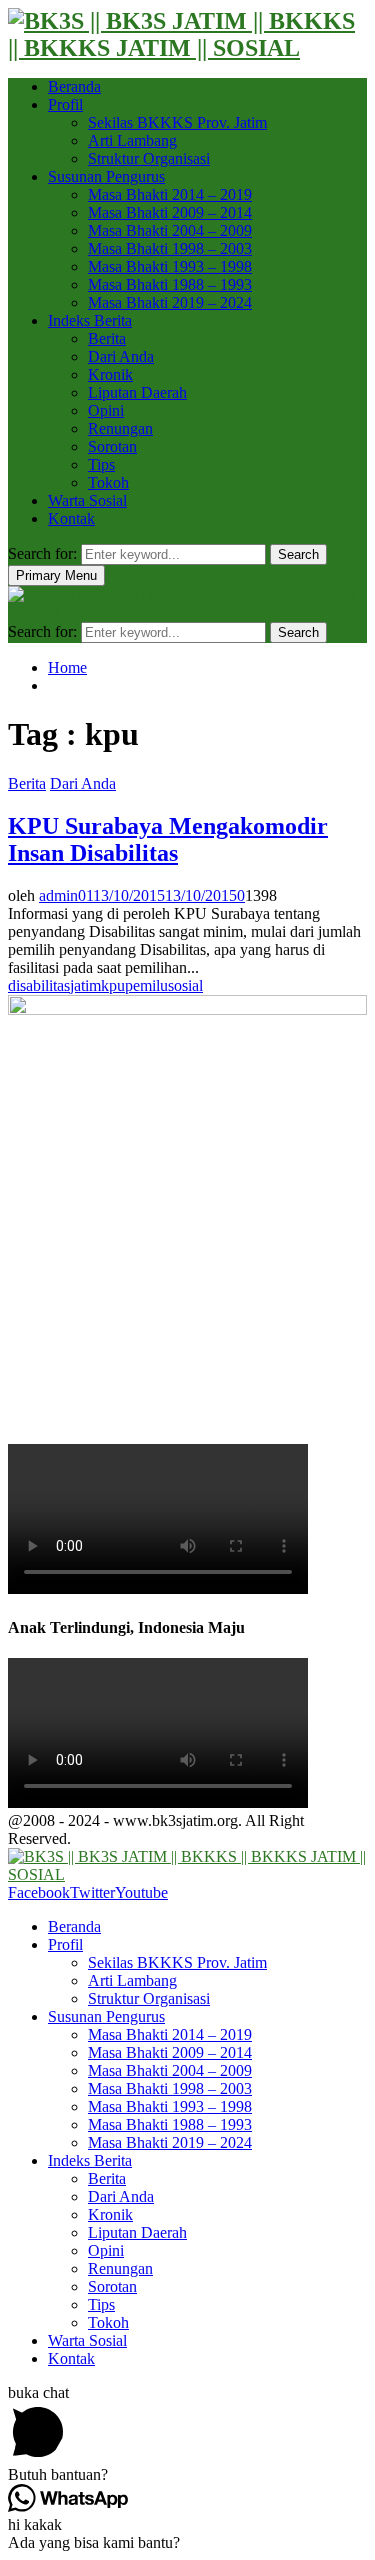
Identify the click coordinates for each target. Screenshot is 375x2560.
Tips (101, 464)
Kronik (110, 374)
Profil (65, 104)
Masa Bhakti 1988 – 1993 (170, 284)
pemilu (146, 985)
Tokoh (108, 482)
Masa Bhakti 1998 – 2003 (170, 248)
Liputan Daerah (137, 392)
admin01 (66, 895)
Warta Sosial (87, 500)
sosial (185, 985)
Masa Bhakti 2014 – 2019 (170, 194)
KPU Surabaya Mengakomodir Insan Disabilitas (168, 839)
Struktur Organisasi (149, 158)
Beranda (74, 86)
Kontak (71, 518)
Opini (106, 410)
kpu (113, 985)
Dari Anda (121, 356)
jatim (85, 985)
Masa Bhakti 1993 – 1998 (170, 266)
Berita (107, 338)
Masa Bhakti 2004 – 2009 (170, 230)
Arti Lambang (132, 140)
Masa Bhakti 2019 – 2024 (170, 302)
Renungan (120, 428)
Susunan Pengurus (106, 176)
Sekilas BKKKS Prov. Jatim (177, 122)
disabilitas (39, 985)
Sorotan (112, 446)
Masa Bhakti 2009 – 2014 (170, 212)
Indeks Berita (90, 320)
